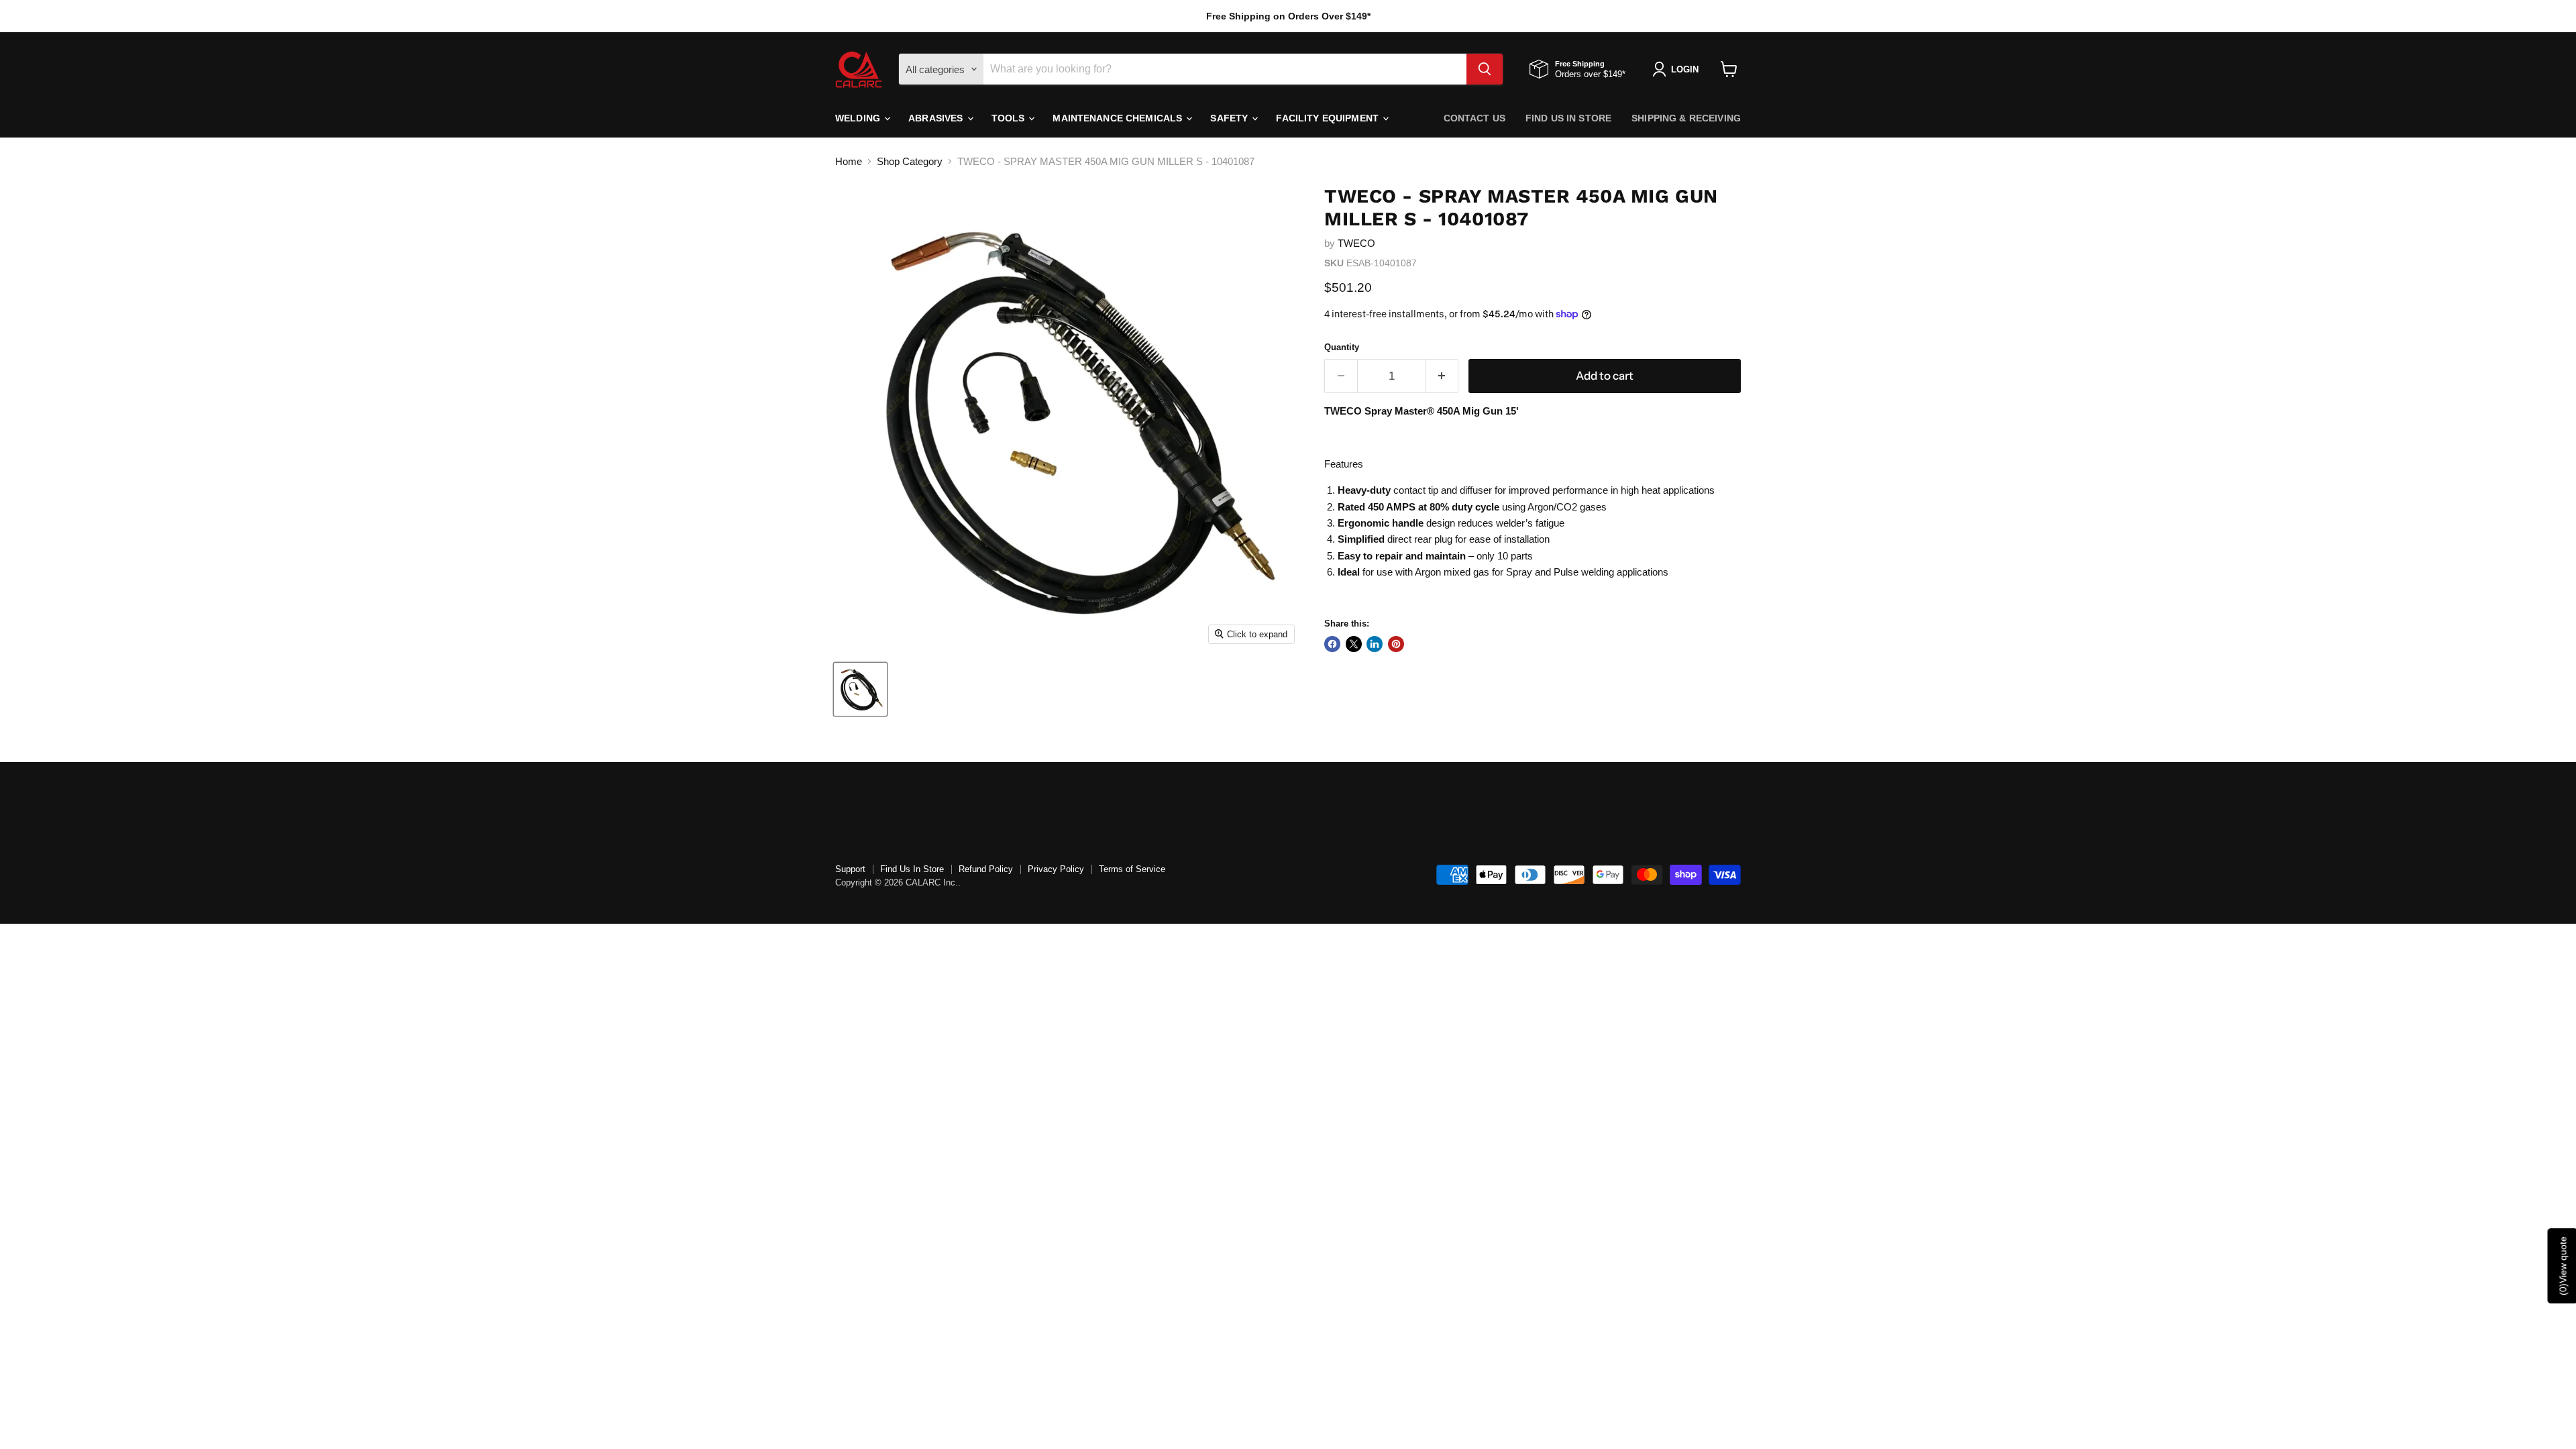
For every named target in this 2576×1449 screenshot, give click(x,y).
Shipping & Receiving (1686, 118)
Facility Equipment (1329, 118)
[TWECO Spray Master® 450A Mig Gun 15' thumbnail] (860, 689)
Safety (1230, 118)
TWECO (1356, 243)
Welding (859, 118)
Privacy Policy (1056, 869)
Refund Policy (986, 869)
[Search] (1485, 69)
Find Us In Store (912, 869)
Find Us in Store (1568, 118)
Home (849, 161)
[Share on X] (1354, 644)
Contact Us (1474, 118)
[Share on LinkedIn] (1375, 644)
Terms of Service (1132, 869)
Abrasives (937, 118)
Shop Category (910, 161)
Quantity (1342, 347)
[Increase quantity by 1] (1443, 376)
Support (850, 869)
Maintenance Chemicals (1119, 118)
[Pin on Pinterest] (1396, 644)
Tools (1010, 118)
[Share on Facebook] (1332, 644)
